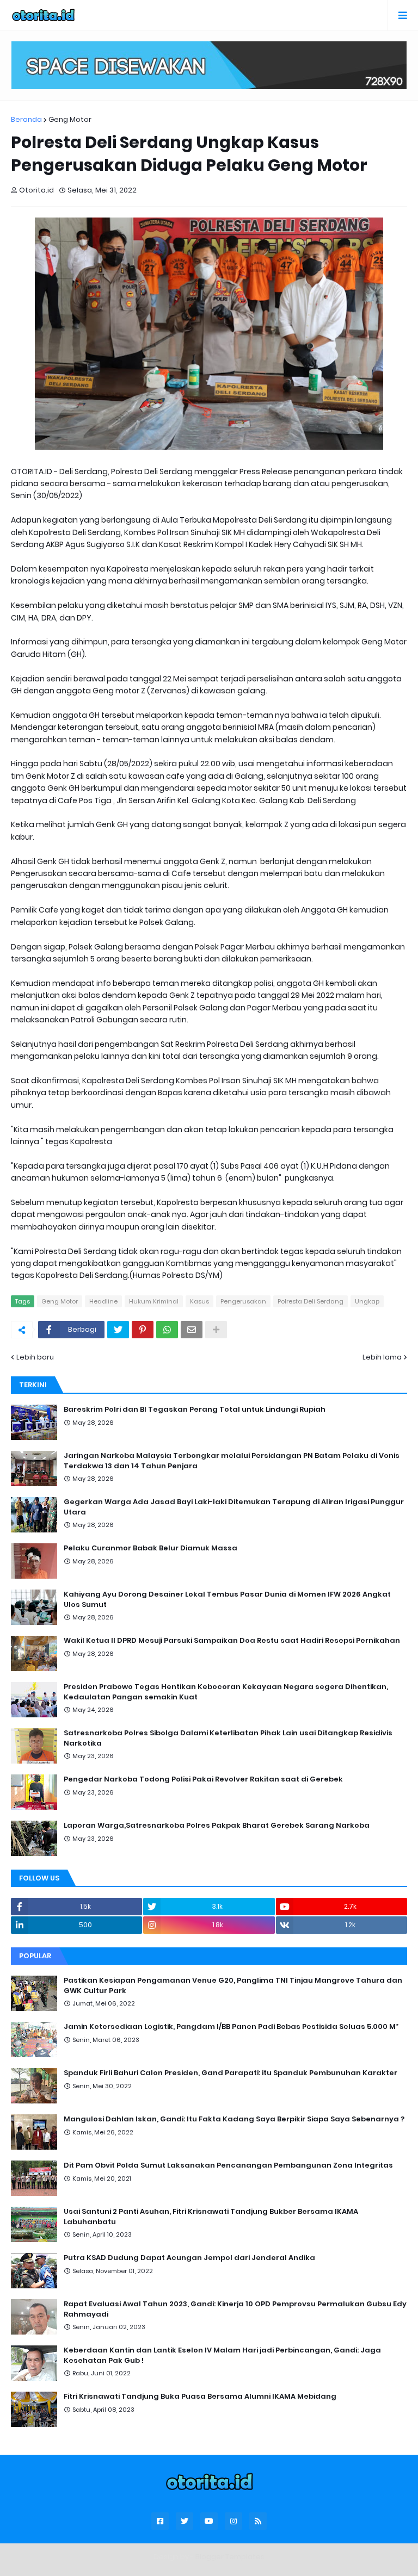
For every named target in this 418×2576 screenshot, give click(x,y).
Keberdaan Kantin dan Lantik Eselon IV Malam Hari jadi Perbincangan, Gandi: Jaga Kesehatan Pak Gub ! (222, 2355)
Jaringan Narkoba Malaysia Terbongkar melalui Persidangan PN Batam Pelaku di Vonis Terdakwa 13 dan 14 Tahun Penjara (232, 1461)
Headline (103, 1301)
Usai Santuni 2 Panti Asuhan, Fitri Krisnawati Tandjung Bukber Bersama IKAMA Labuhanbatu (211, 2217)
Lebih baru (35, 1357)
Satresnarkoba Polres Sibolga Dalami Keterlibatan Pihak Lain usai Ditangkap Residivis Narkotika (228, 1738)
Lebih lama (382, 1357)
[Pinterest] (143, 1330)
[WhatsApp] (167, 1330)
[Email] (192, 1330)
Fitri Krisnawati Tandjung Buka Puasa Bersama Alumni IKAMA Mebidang (200, 2397)
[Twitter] (118, 1330)
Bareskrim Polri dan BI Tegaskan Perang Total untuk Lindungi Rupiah (195, 1410)
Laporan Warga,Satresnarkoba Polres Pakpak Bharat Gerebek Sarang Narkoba (217, 1826)
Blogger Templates (230, 2557)
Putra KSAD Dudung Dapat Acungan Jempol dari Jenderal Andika (189, 2258)
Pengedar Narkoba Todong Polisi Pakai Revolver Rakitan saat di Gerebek (203, 1779)
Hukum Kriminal (154, 1301)
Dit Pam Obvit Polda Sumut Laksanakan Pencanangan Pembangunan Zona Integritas (228, 2165)
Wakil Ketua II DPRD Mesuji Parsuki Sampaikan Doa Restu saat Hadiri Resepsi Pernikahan (232, 1641)
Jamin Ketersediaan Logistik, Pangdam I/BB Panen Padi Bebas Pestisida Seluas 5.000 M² (231, 2027)
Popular (35, 1956)
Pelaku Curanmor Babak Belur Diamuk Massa (150, 1548)
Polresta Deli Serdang (311, 1301)
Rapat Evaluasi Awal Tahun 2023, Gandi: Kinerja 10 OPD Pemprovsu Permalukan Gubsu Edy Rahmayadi (235, 2309)
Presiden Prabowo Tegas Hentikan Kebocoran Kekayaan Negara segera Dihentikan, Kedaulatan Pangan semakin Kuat (226, 1692)
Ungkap (367, 1301)
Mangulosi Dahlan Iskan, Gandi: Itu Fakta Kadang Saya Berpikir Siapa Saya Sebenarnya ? (234, 2119)
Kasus (199, 1301)
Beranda (26, 119)
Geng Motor (70, 119)
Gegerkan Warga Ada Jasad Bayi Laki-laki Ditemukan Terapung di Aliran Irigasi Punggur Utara (234, 1507)
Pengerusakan (243, 1301)
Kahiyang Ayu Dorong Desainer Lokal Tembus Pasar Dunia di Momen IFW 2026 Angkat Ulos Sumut (227, 1599)
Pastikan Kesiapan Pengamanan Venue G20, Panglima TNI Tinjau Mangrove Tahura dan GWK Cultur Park (233, 1985)
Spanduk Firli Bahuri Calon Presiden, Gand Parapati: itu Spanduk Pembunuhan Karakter (230, 2073)
